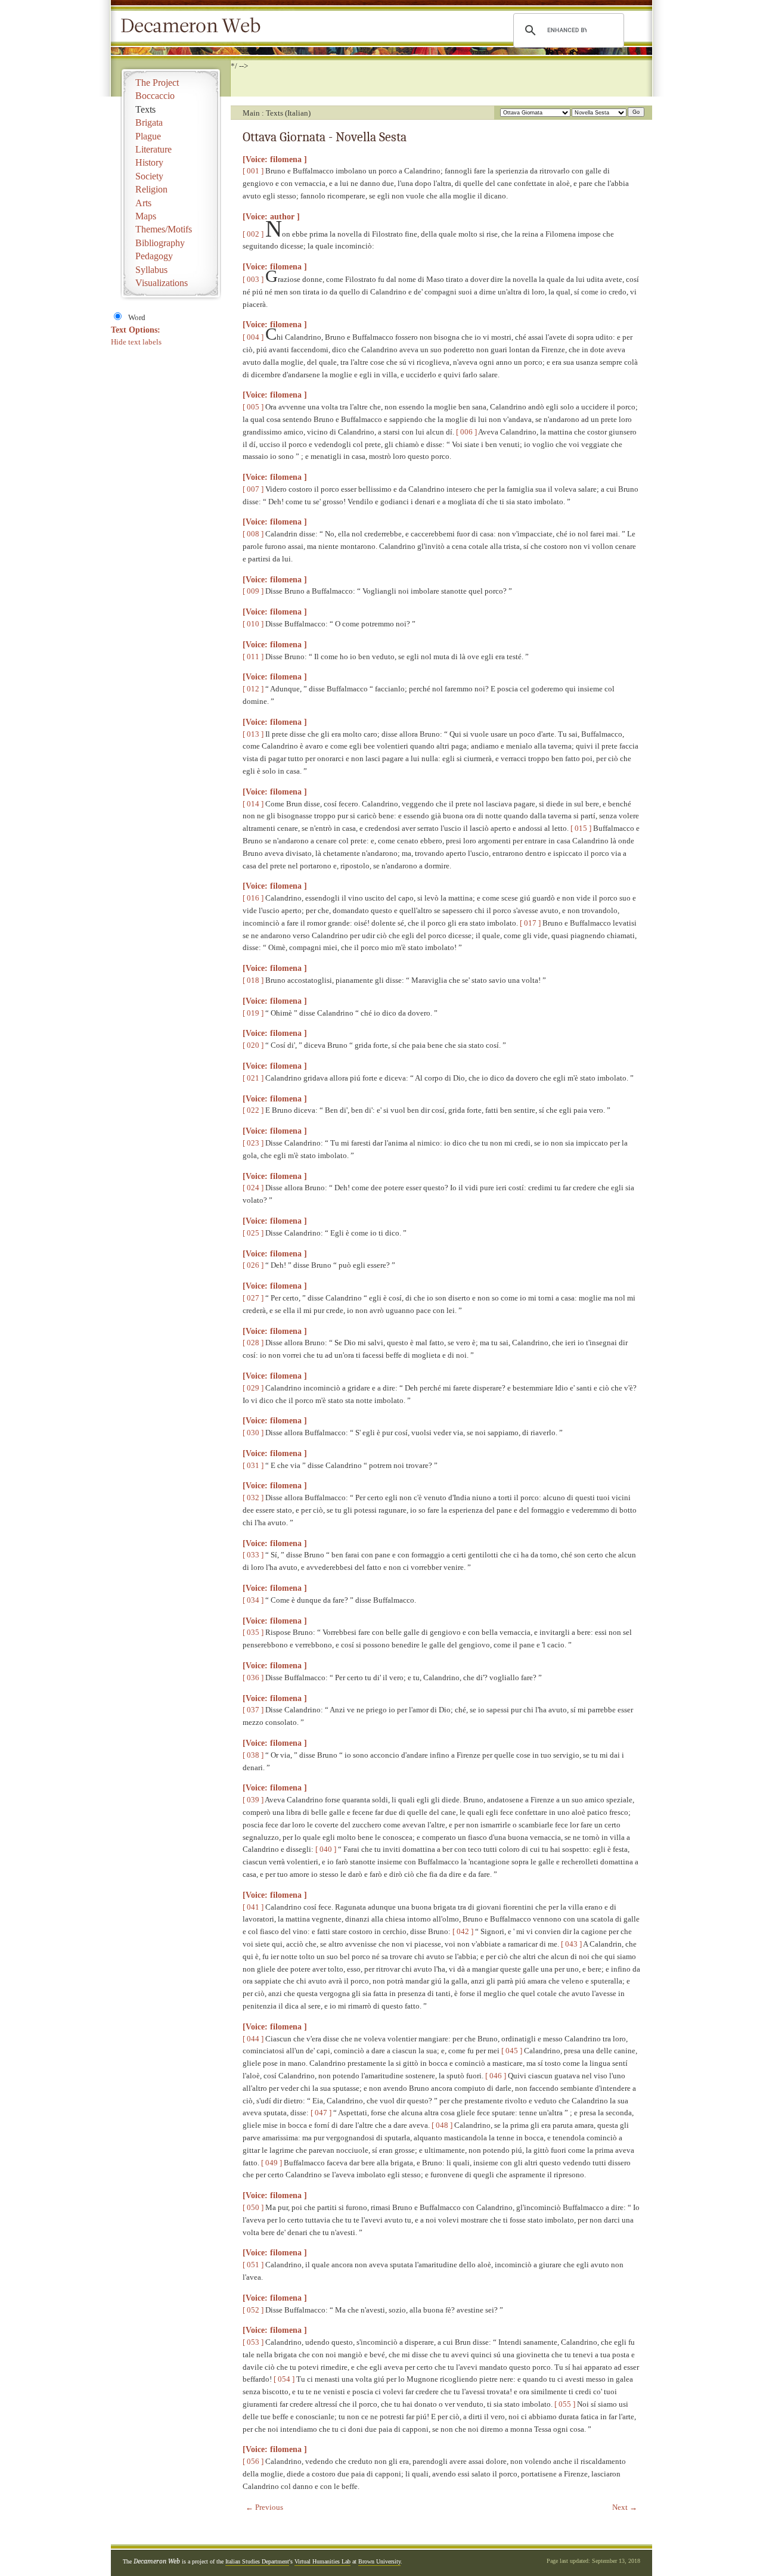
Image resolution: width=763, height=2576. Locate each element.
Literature (153, 149)
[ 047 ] (321, 2113)
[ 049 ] (272, 2163)
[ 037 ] (253, 1710)
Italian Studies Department (257, 2561)
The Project (157, 83)
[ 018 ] (253, 980)
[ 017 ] (530, 923)
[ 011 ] (253, 657)
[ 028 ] (253, 1343)
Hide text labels (136, 342)
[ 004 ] (253, 337)
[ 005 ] (253, 407)
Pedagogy (154, 256)
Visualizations (162, 283)
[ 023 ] (253, 1143)
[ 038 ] (253, 1755)
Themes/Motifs (164, 229)
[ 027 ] (253, 1298)
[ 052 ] (253, 2310)
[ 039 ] (253, 1800)
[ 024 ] (253, 1188)
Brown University (379, 2561)
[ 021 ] (253, 1078)
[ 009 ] (253, 591)
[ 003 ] (253, 279)
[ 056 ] (253, 2461)
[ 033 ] (253, 1555)
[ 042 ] (463, 1931)
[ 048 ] (442, 2125)
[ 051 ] (253, 2265)
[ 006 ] (466, 432)
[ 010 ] (253, 624)
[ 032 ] (253, 1498)
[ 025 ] (253, 1233)
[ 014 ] (253, 804)
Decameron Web (194, 26)
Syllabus (151, 270)
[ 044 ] (253, 2039)
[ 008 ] (253, 534)
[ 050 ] (253, 2207)
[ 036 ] (253, 1677)
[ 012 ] (253, 689)
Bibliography (160, 243)
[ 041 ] (253, 1907)
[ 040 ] (326, 1849)
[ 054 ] (284, 2379)
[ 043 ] (571, 1944)
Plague (148, 136)
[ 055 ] (565, 2404)
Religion (151, 189)
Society (149, 176)
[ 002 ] (253, 234)
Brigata (149, 122)
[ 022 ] (253, 1110)
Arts (143, 203)
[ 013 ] (253, 734)
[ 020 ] (253, 1045)
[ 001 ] (253, 171)
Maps (146, 216)
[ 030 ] (253, 1433)
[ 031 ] (253, 1465)
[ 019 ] (253, 1013)
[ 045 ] (512, 2051)
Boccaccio (155, 96)
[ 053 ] (253, 2342)
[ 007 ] (253, 489)
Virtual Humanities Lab (322, 2561)
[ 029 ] (253, 1388)
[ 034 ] (253, 1600)
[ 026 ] (253, 1265)
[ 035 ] (253, 1632)
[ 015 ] (581, 828)
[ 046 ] (496, 2076)
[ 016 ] (253, 898)
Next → (625, 2507)
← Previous (264, 2507)
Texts (145, 109)
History (149, 162)
